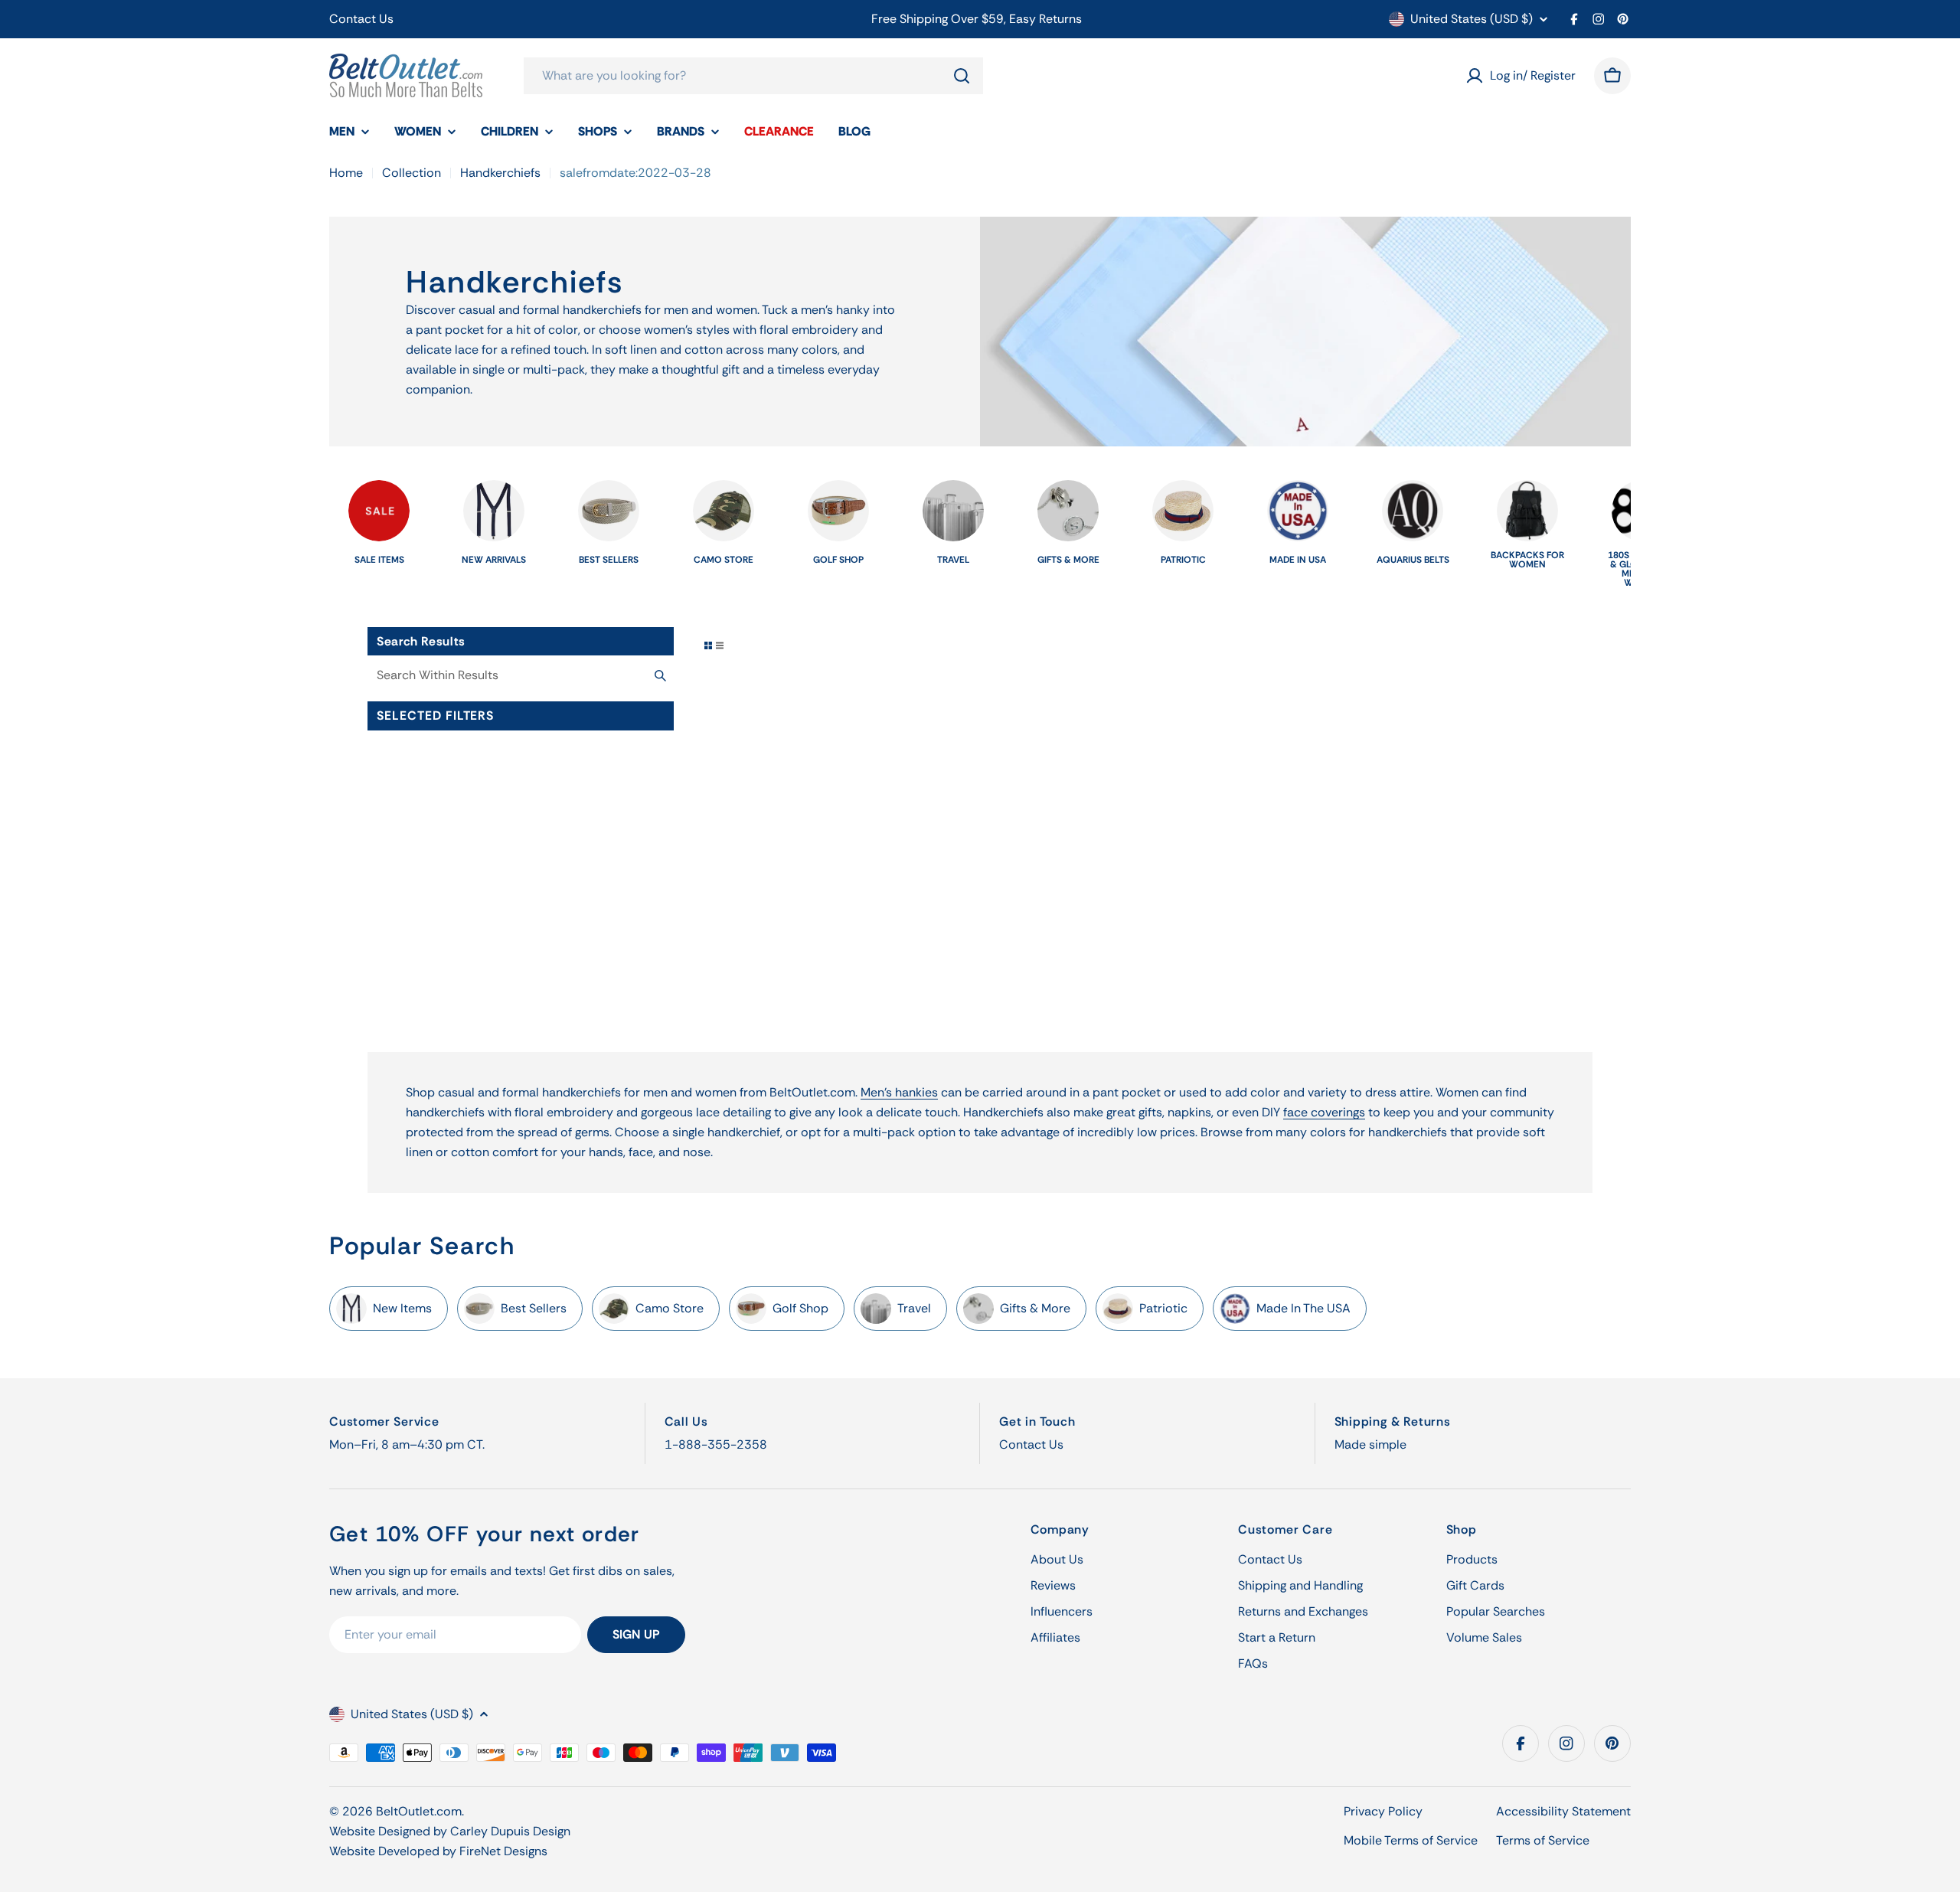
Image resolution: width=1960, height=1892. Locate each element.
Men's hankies (899, 1092)
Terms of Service (1543, 1840)
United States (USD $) (1472, 19)
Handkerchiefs (500, 173)
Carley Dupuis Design (510, 1831)
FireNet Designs (503, 1851)
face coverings (1324, 1112)
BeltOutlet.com (419, 1811)
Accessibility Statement (1563, 1811)
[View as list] (720, 645)
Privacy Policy (1383, 1811)
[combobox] (753, 76)
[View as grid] (708, 645)
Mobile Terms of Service (1411, 1840)
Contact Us (361, 19)
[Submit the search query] (660, 675)
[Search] (962, 76)
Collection (412, 173)
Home (346, 173)
